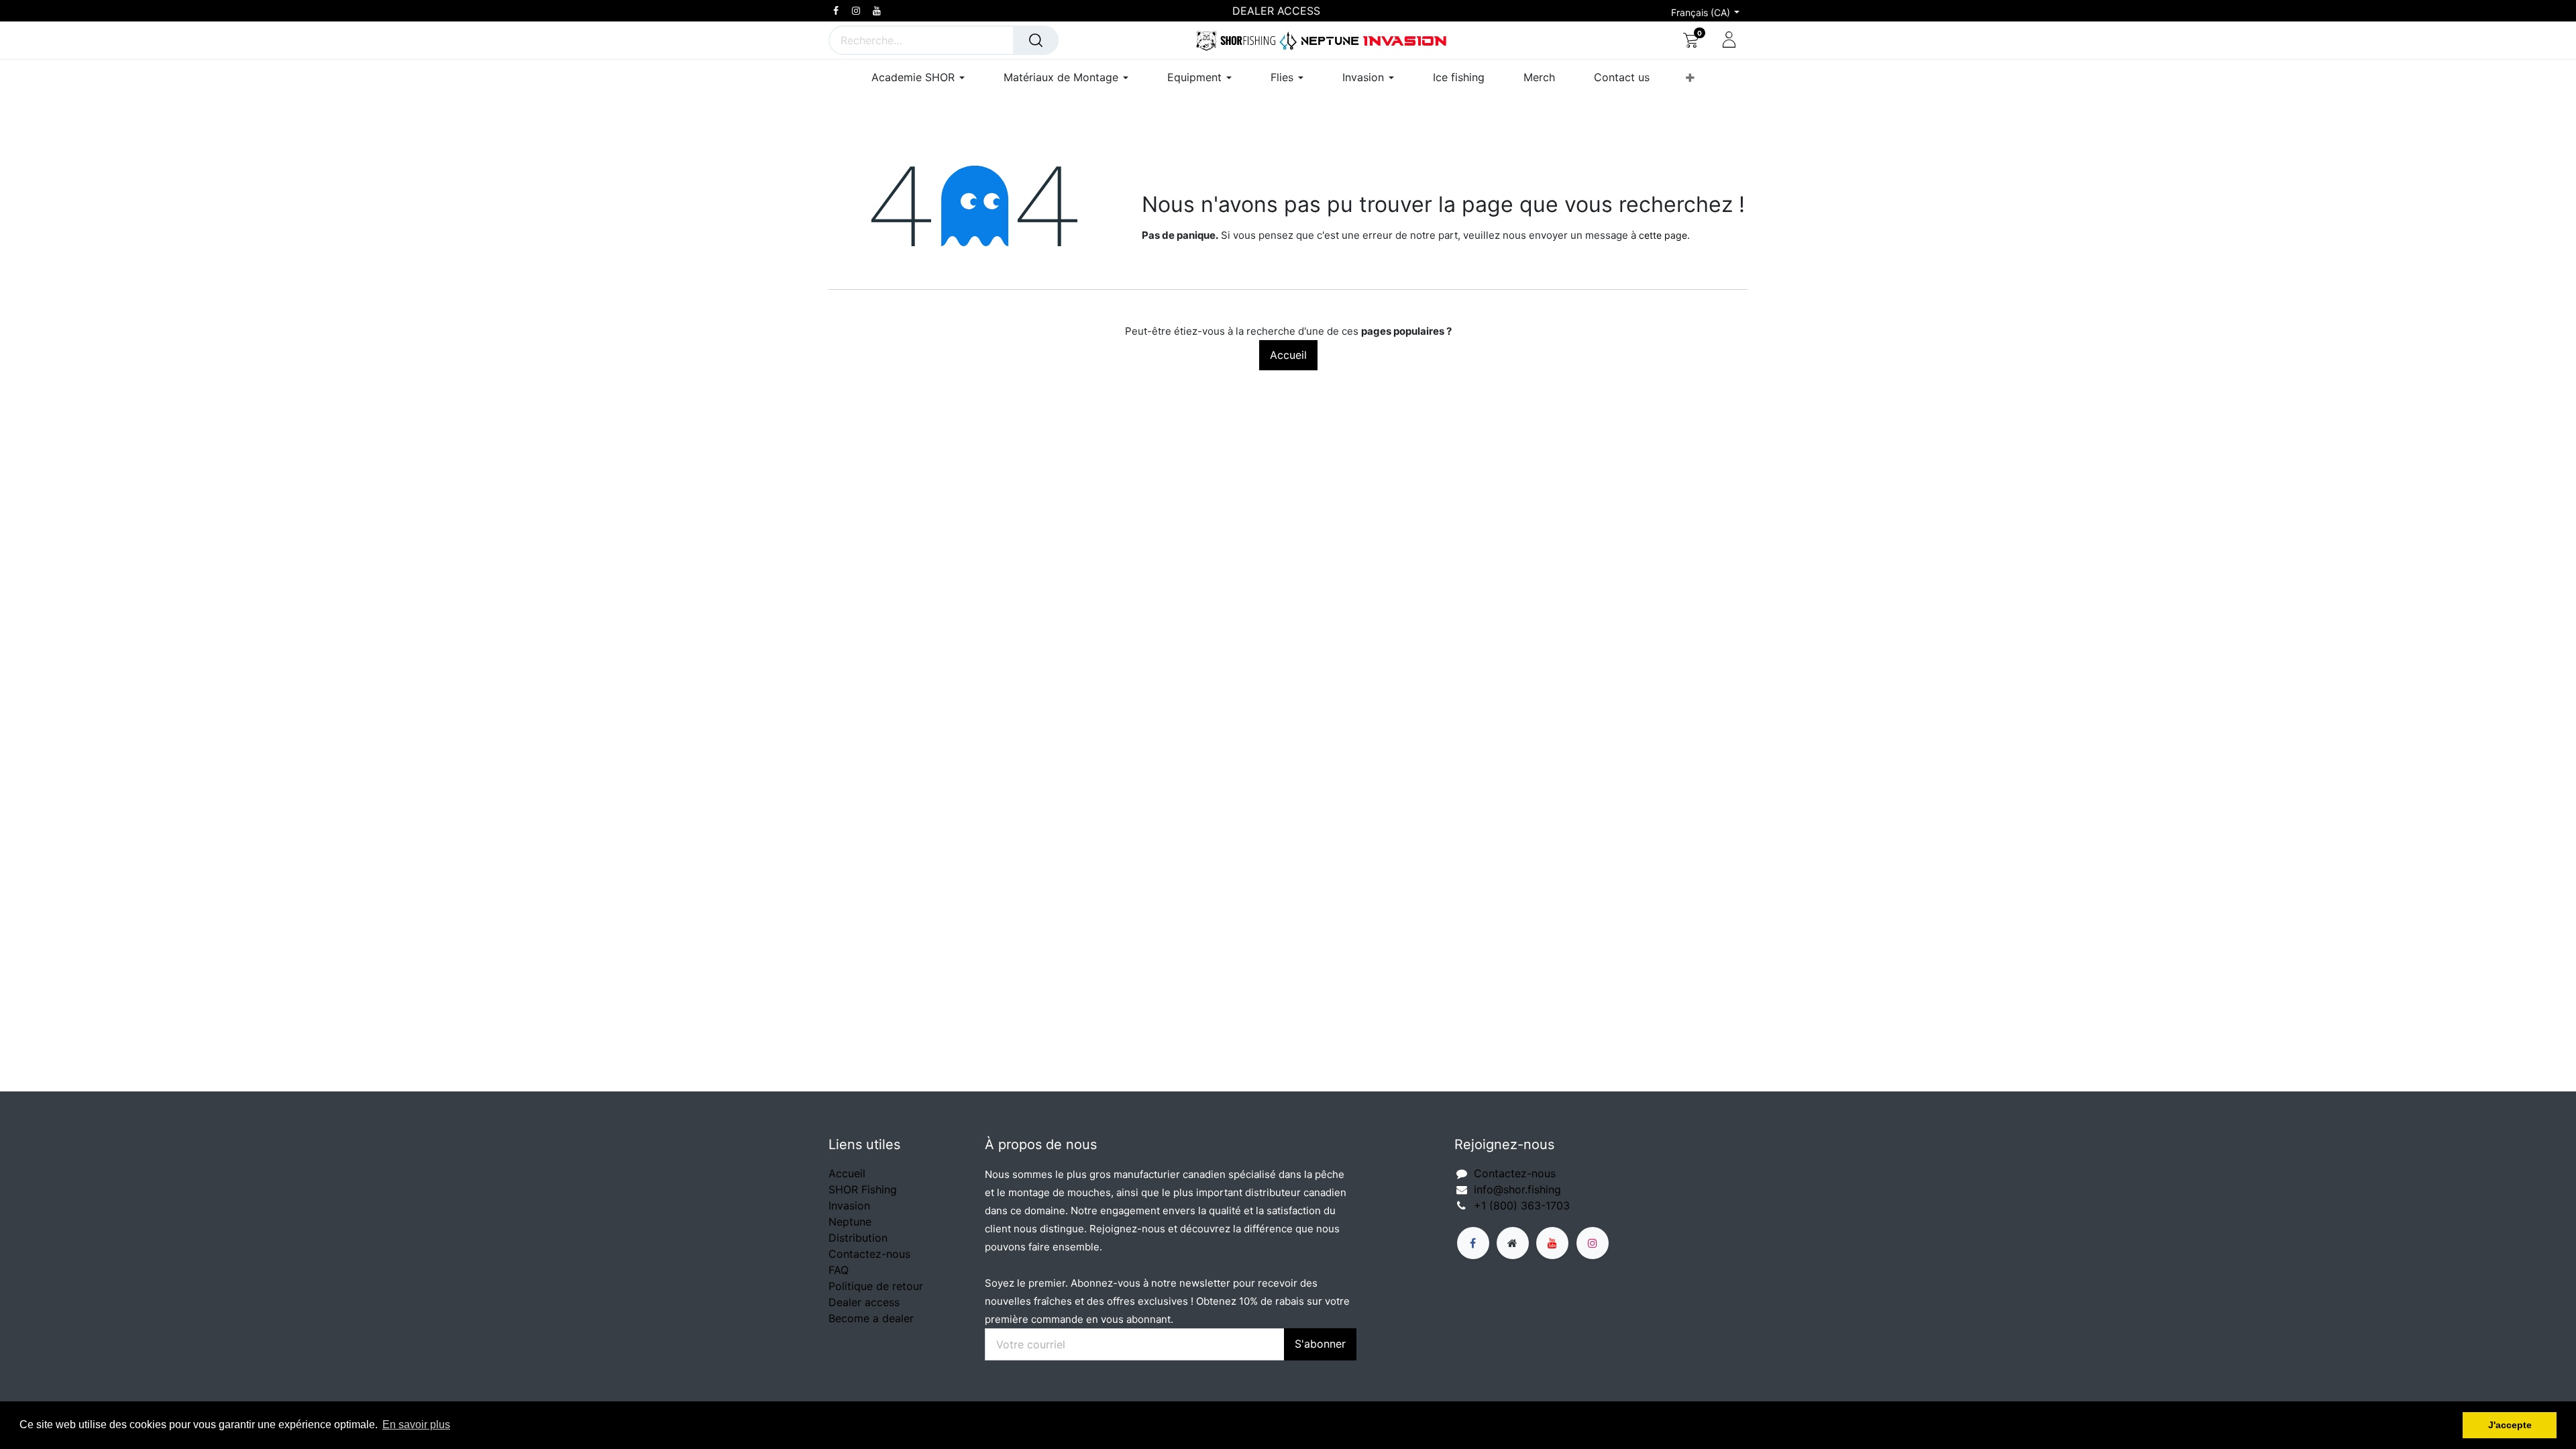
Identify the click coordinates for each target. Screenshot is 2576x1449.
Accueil (1288, 355)
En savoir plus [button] (416, 1425)
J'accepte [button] (2510, 1425)
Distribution (858, 1238)
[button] (1690, 78)
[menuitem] (1459, 77)
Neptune (850, 1222)
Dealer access (864, 1302)
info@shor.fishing (1517, 1189)
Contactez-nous (869, 1254)
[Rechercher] (1036, 40)
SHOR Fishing (863, 1189)
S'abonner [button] (1320, 1344)
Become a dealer (871, 1318)
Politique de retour (876, 1286)
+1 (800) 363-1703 (1522, 1205)
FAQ (839, 1270)
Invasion (849, 1205)
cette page (1663, 235)
